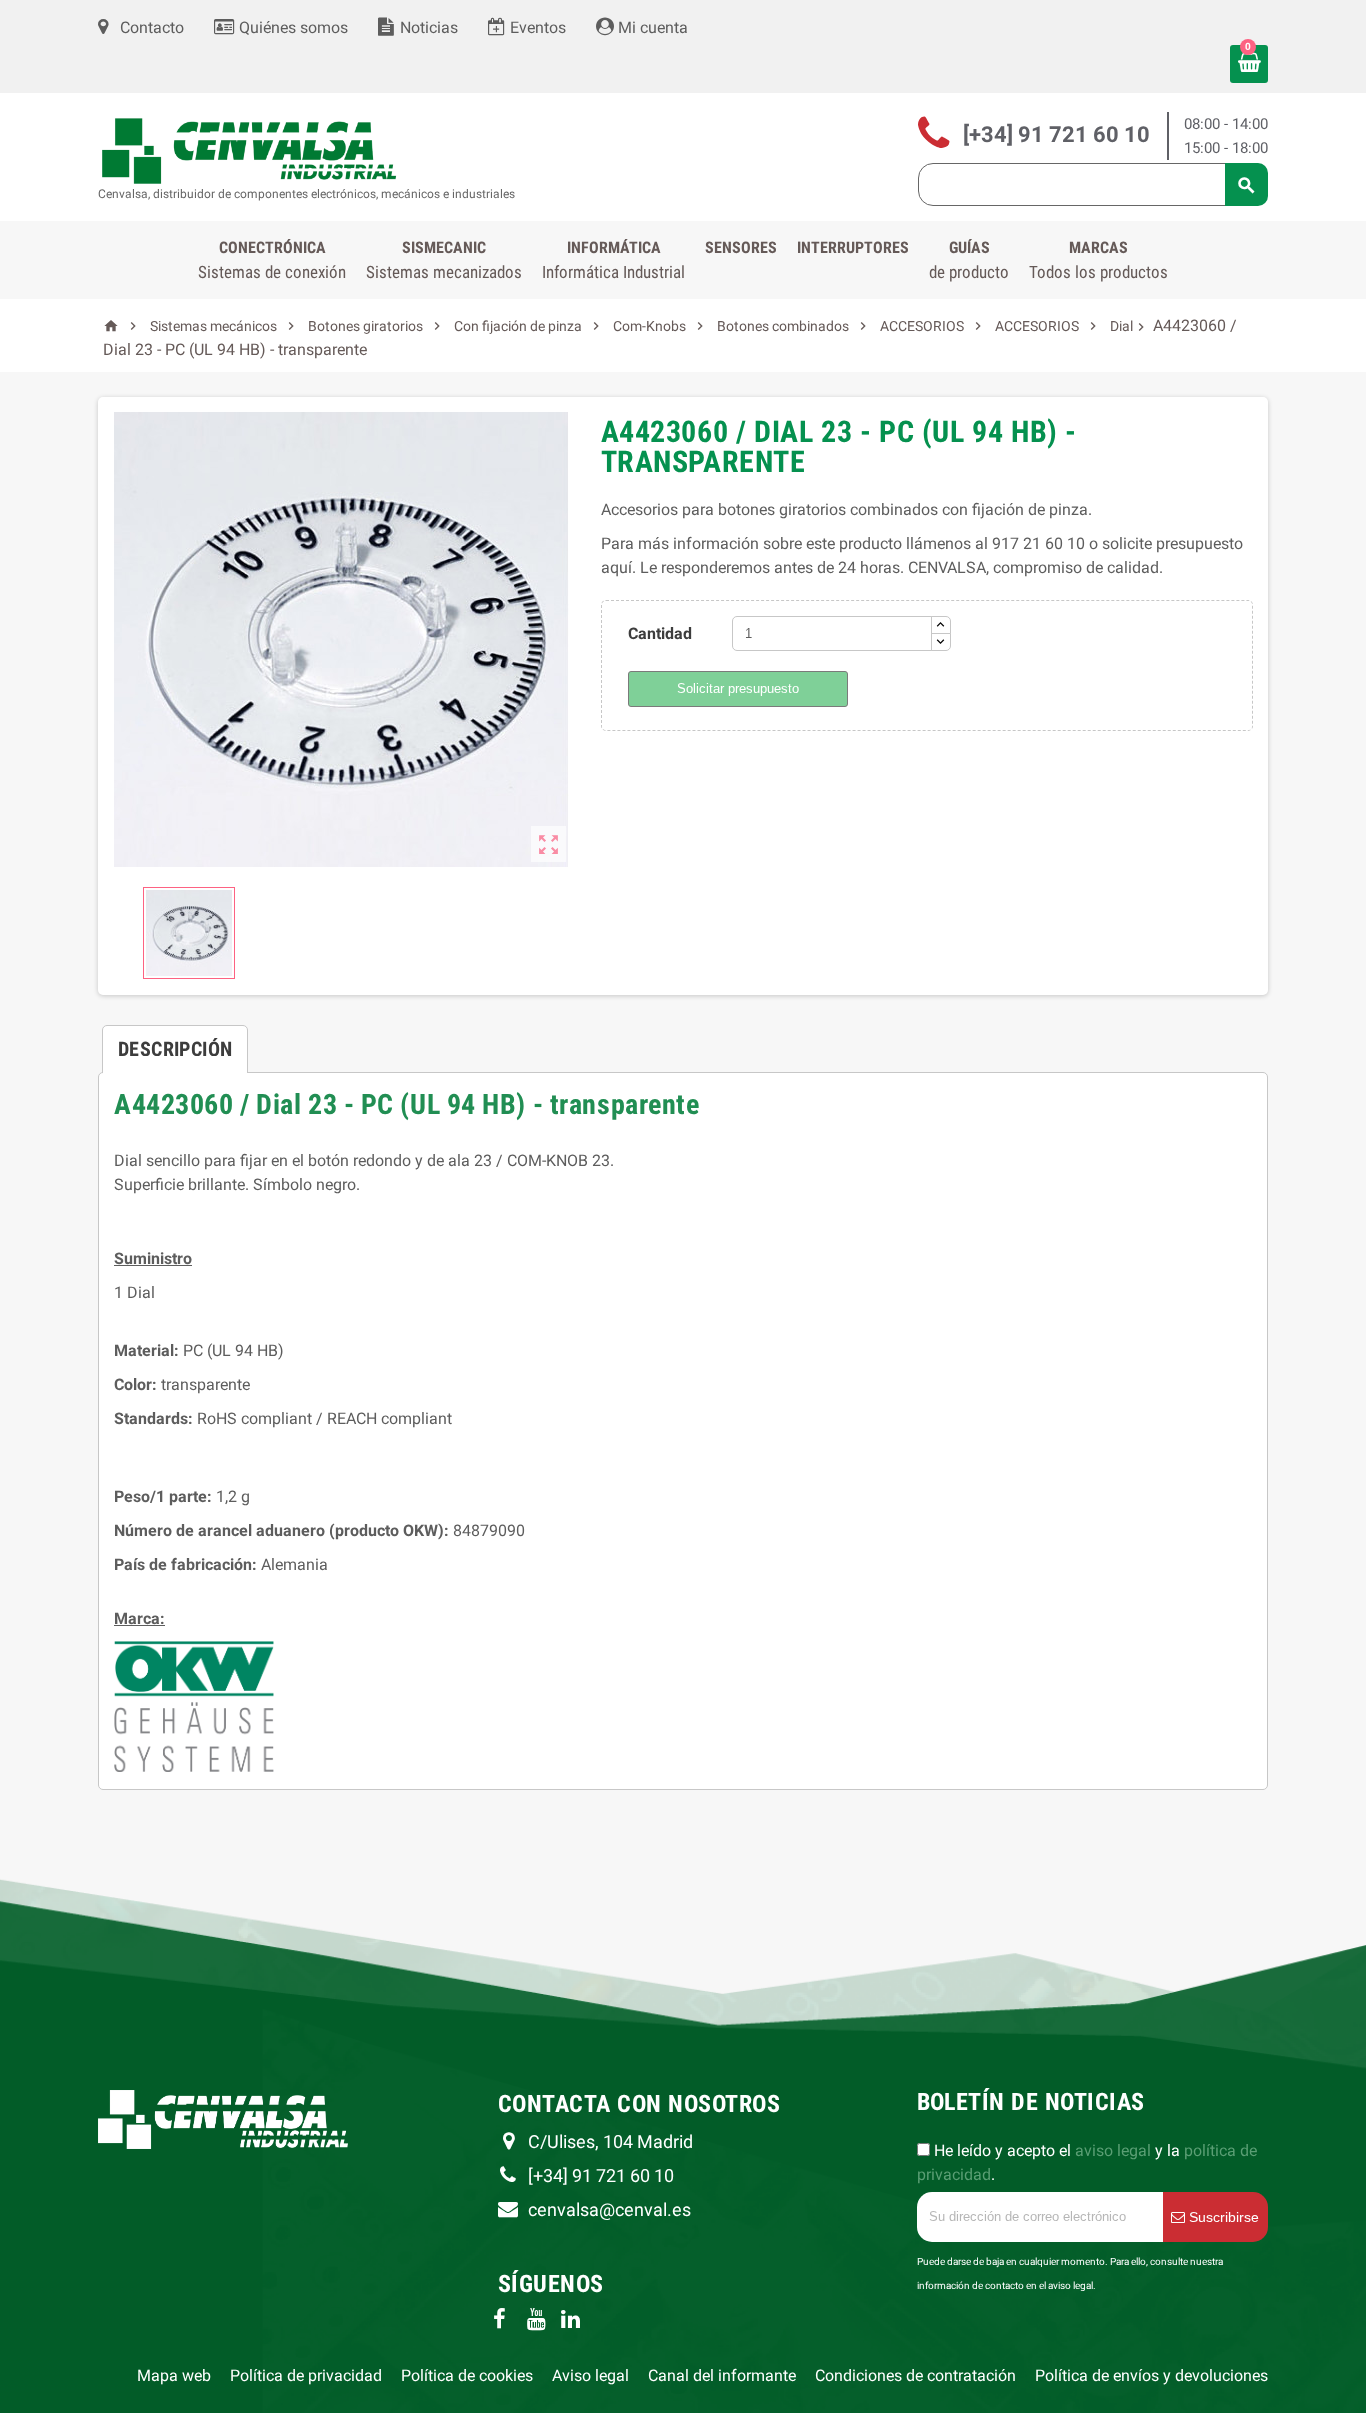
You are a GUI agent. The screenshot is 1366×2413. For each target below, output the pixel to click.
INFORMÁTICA (613, 260)
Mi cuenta (651, 27)
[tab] (175, 1041)
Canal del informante (722, 2375)
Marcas (1098, 260)
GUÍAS (969, 260)
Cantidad (660, 633)
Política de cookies (467, 2375)
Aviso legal (590, 2375)
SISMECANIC (444, 260)
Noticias (427, 27)
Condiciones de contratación (915, 2375)
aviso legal (1113, 2150)
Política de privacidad (306, 2375)
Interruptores (853, 247)
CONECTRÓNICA (272, 260)
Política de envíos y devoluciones (1151, 2375)
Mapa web (174, 2375)
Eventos (536, 27)
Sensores (741, 247)
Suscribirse (1222, 2217)
